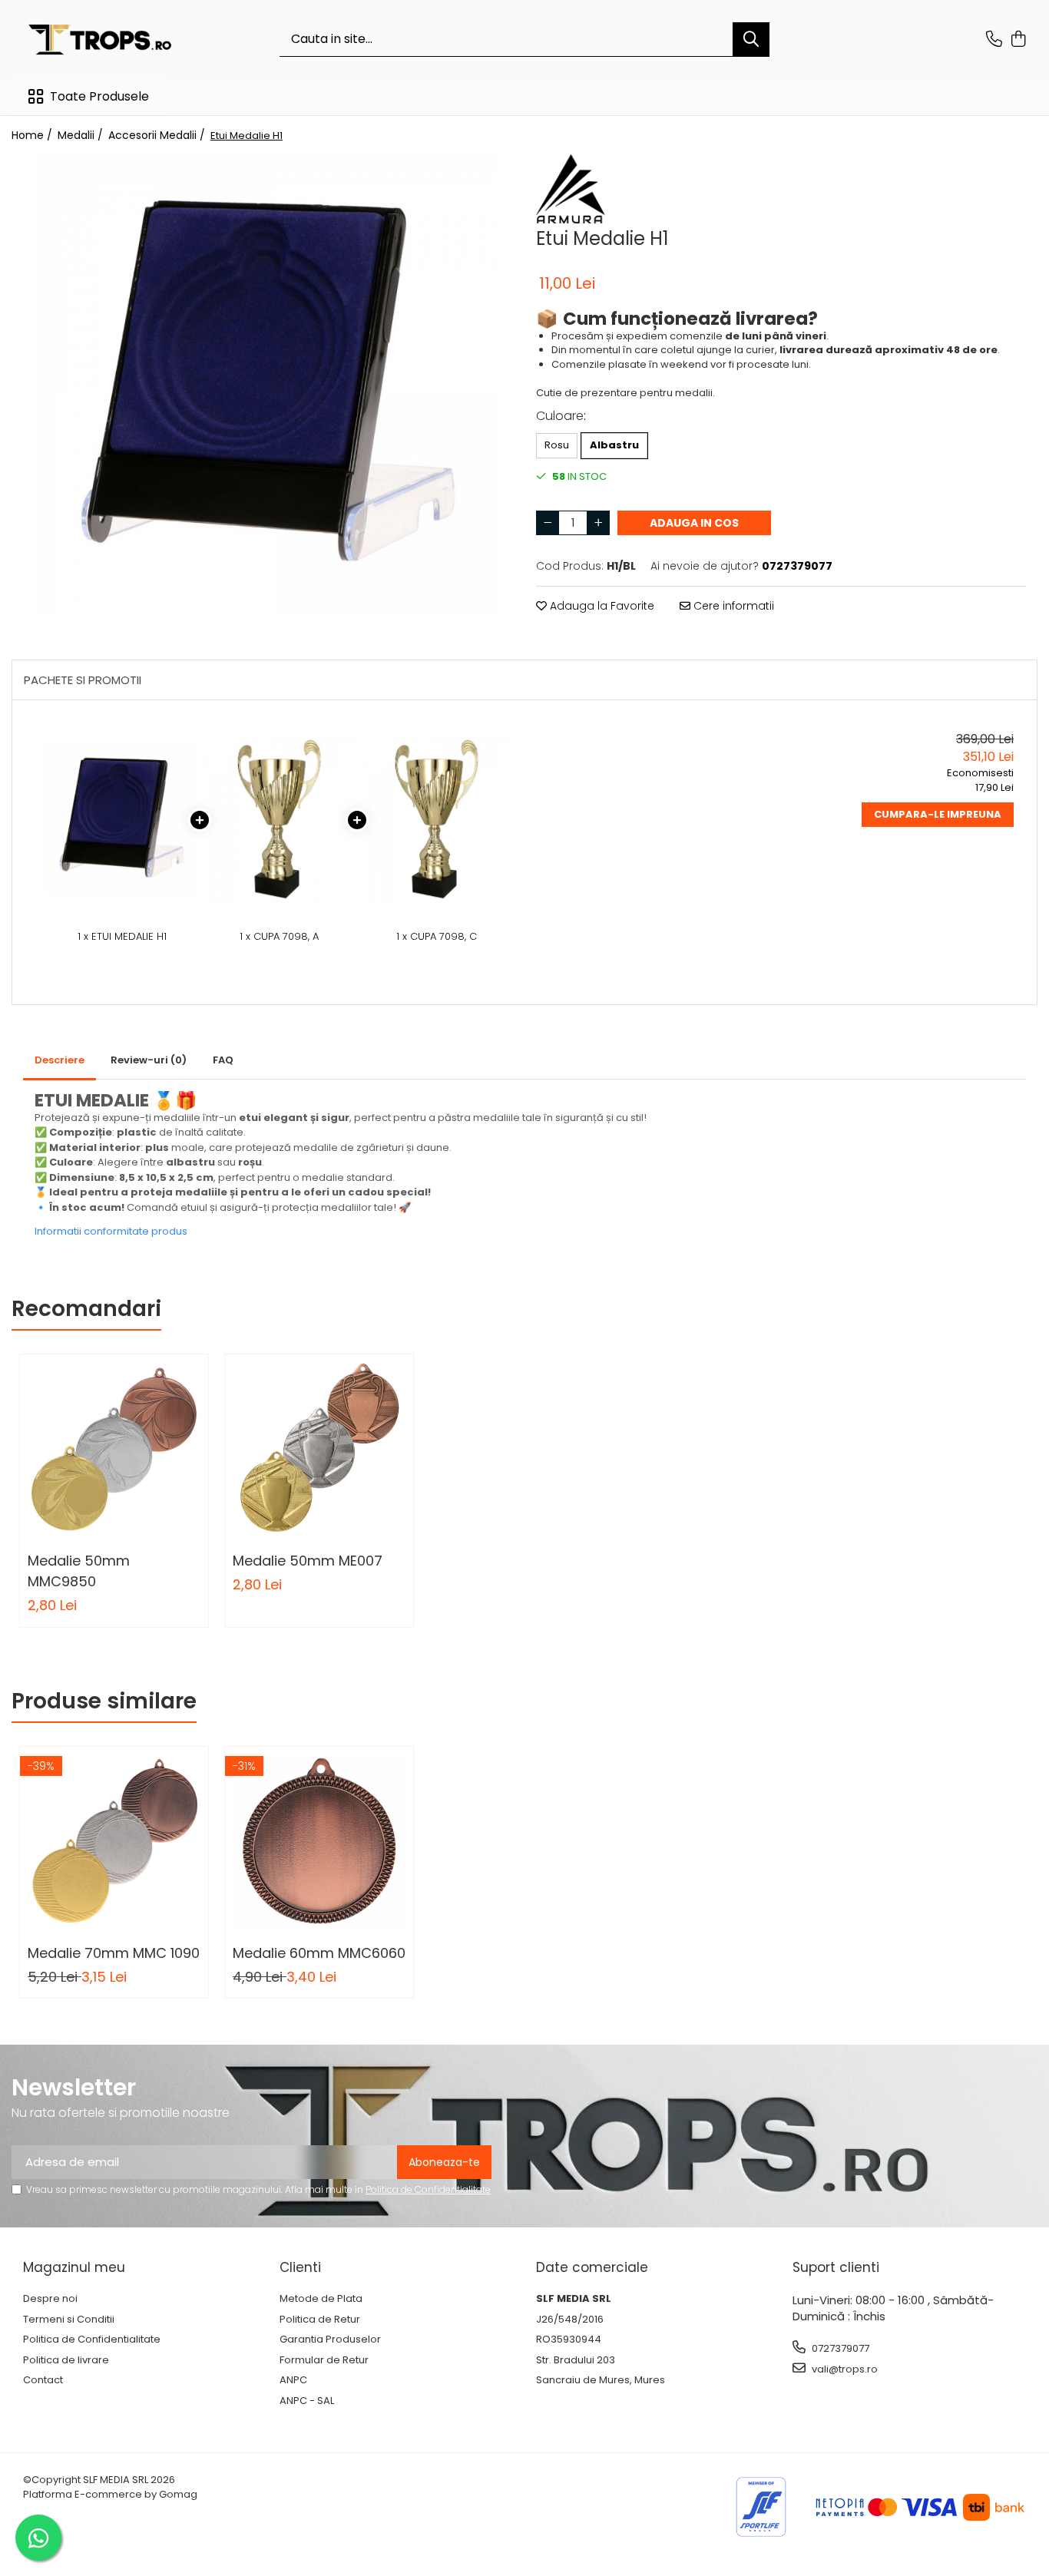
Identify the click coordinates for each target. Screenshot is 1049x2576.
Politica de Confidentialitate (428, 2189)
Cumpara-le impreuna (938, 814)
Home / (33, 135)
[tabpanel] (268, 385)
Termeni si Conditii (69, 2320)
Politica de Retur (320, 2320)
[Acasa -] (100, 40)
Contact (43, 2380)
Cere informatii (732, 606)
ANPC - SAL (307, 2401)
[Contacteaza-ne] (994, 40)
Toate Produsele (99, 97)
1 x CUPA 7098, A (279, 937)
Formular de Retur (324, 2360)
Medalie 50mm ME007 (308, 1561)
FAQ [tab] (223, 1060)
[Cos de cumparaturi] (1018, 40)
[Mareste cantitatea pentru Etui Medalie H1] (598, 523)
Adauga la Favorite (601, 606)
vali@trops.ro (844, 2369)
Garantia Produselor (330, 2340)
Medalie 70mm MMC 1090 (114, 1953)
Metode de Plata (321, 2299)
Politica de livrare (66, 2360)
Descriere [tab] (60, 1060)
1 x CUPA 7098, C (437, 937)
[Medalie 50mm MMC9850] (114, 1448)
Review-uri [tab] (149, 1060)
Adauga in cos (694, 523)
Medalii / (82, 135)
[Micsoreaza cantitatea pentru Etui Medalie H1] (548, 523)
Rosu (557, 445)
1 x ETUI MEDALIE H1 (122, 937)
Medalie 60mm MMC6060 (319, 1953)
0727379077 (839, 2348)
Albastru (614, 445)
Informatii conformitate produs (111, 1231)
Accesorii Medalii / (158, 135)
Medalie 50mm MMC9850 (79, 1571)
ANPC (293, 2380)
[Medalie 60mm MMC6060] (319, 1841)
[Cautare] (751, 40)
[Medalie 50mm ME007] (319, 1448)
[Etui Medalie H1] (268, 385)
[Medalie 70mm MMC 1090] (114, 1841)
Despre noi (50, 2299)
